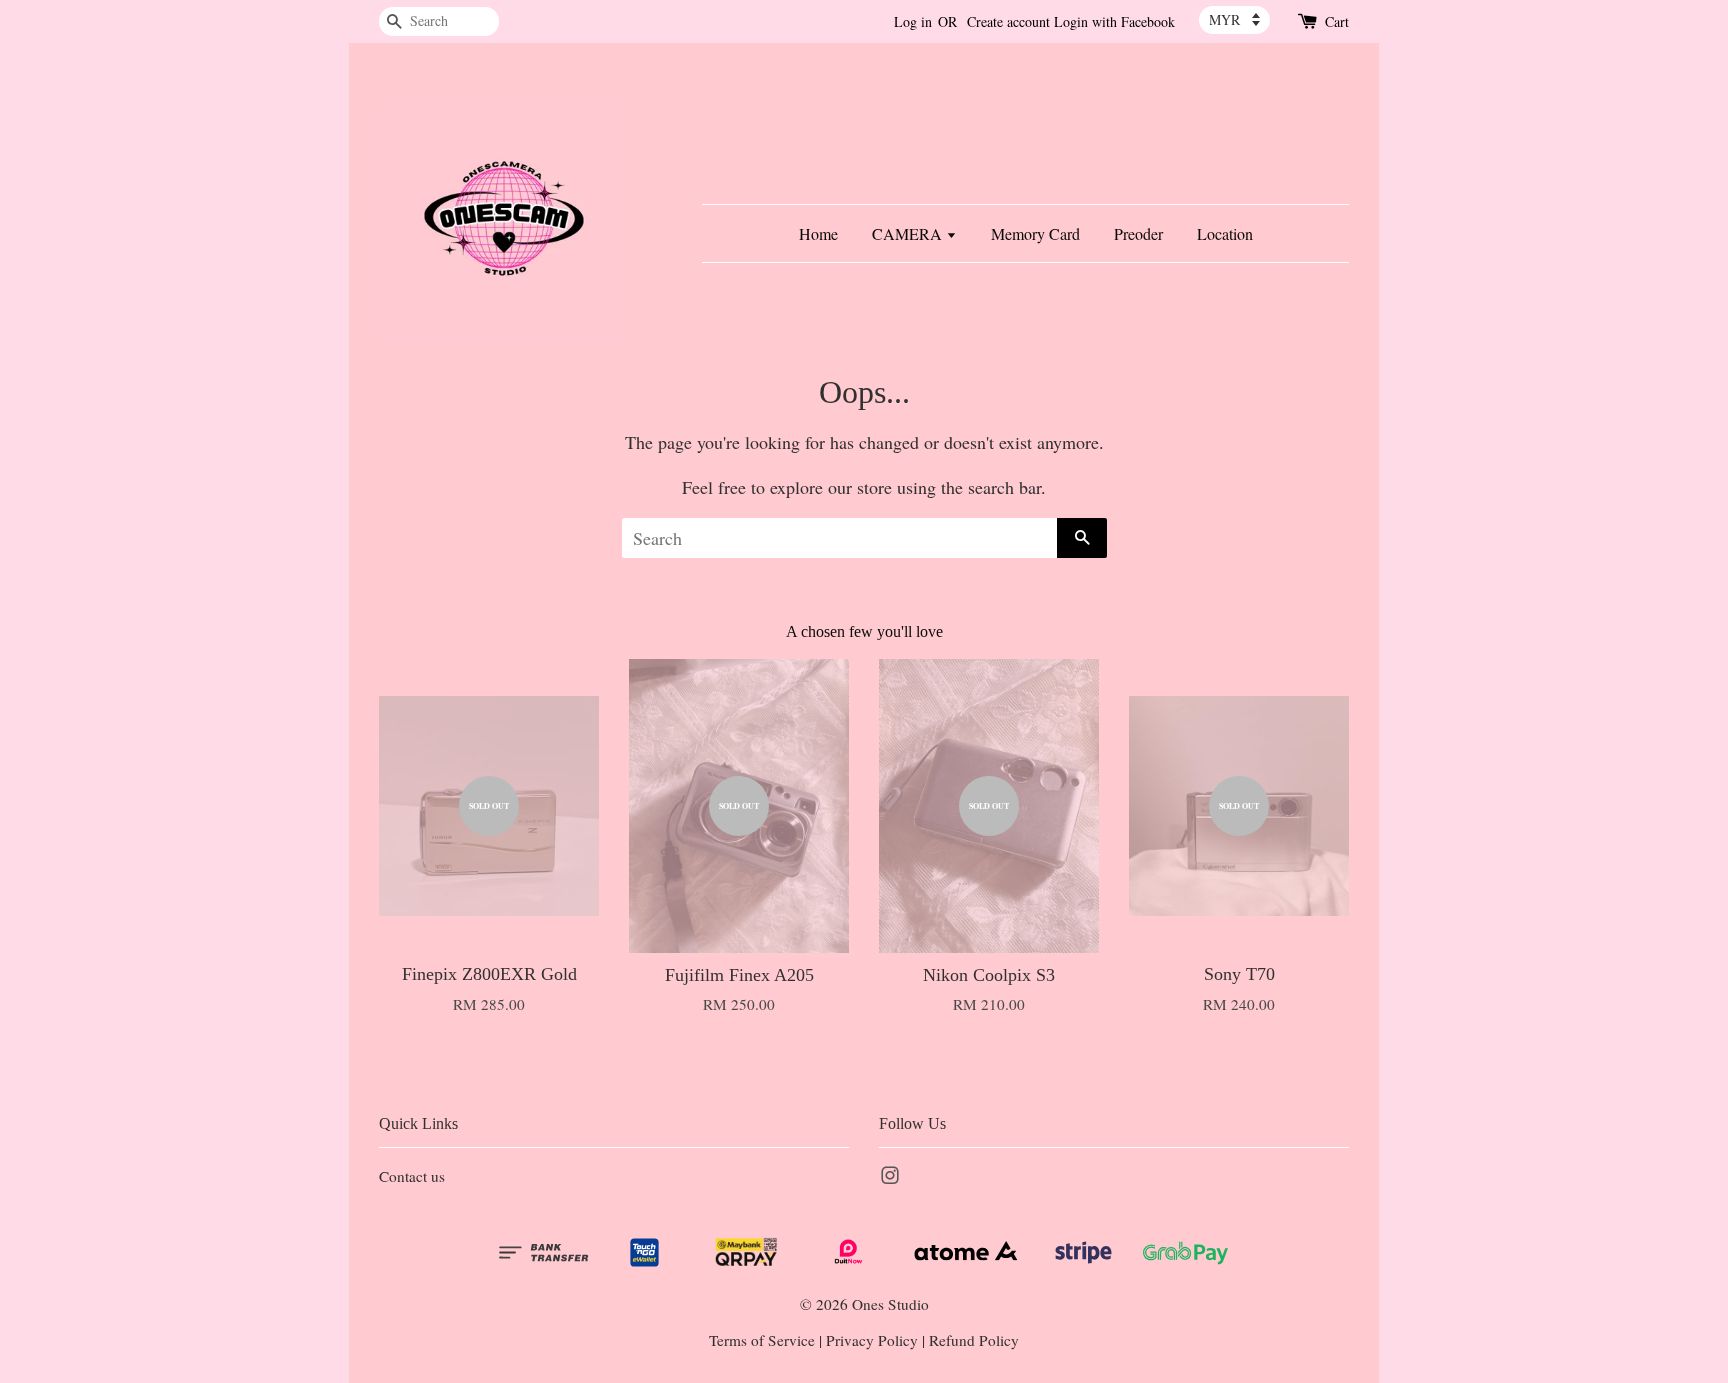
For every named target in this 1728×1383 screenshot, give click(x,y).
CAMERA (909, 233)
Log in (913, 21)
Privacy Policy (872, 1340)
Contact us (412, 1176)
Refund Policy (974, 1340)
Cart (1337, 21)
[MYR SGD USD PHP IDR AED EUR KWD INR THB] (1234, 20)
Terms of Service (762, 1340)
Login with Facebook (1114, 21)
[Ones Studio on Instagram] (890, 1178)
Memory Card (1035, 233)
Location (1225, 233)
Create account (1008, 21)
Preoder (1138, 233)
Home (818, 233)
